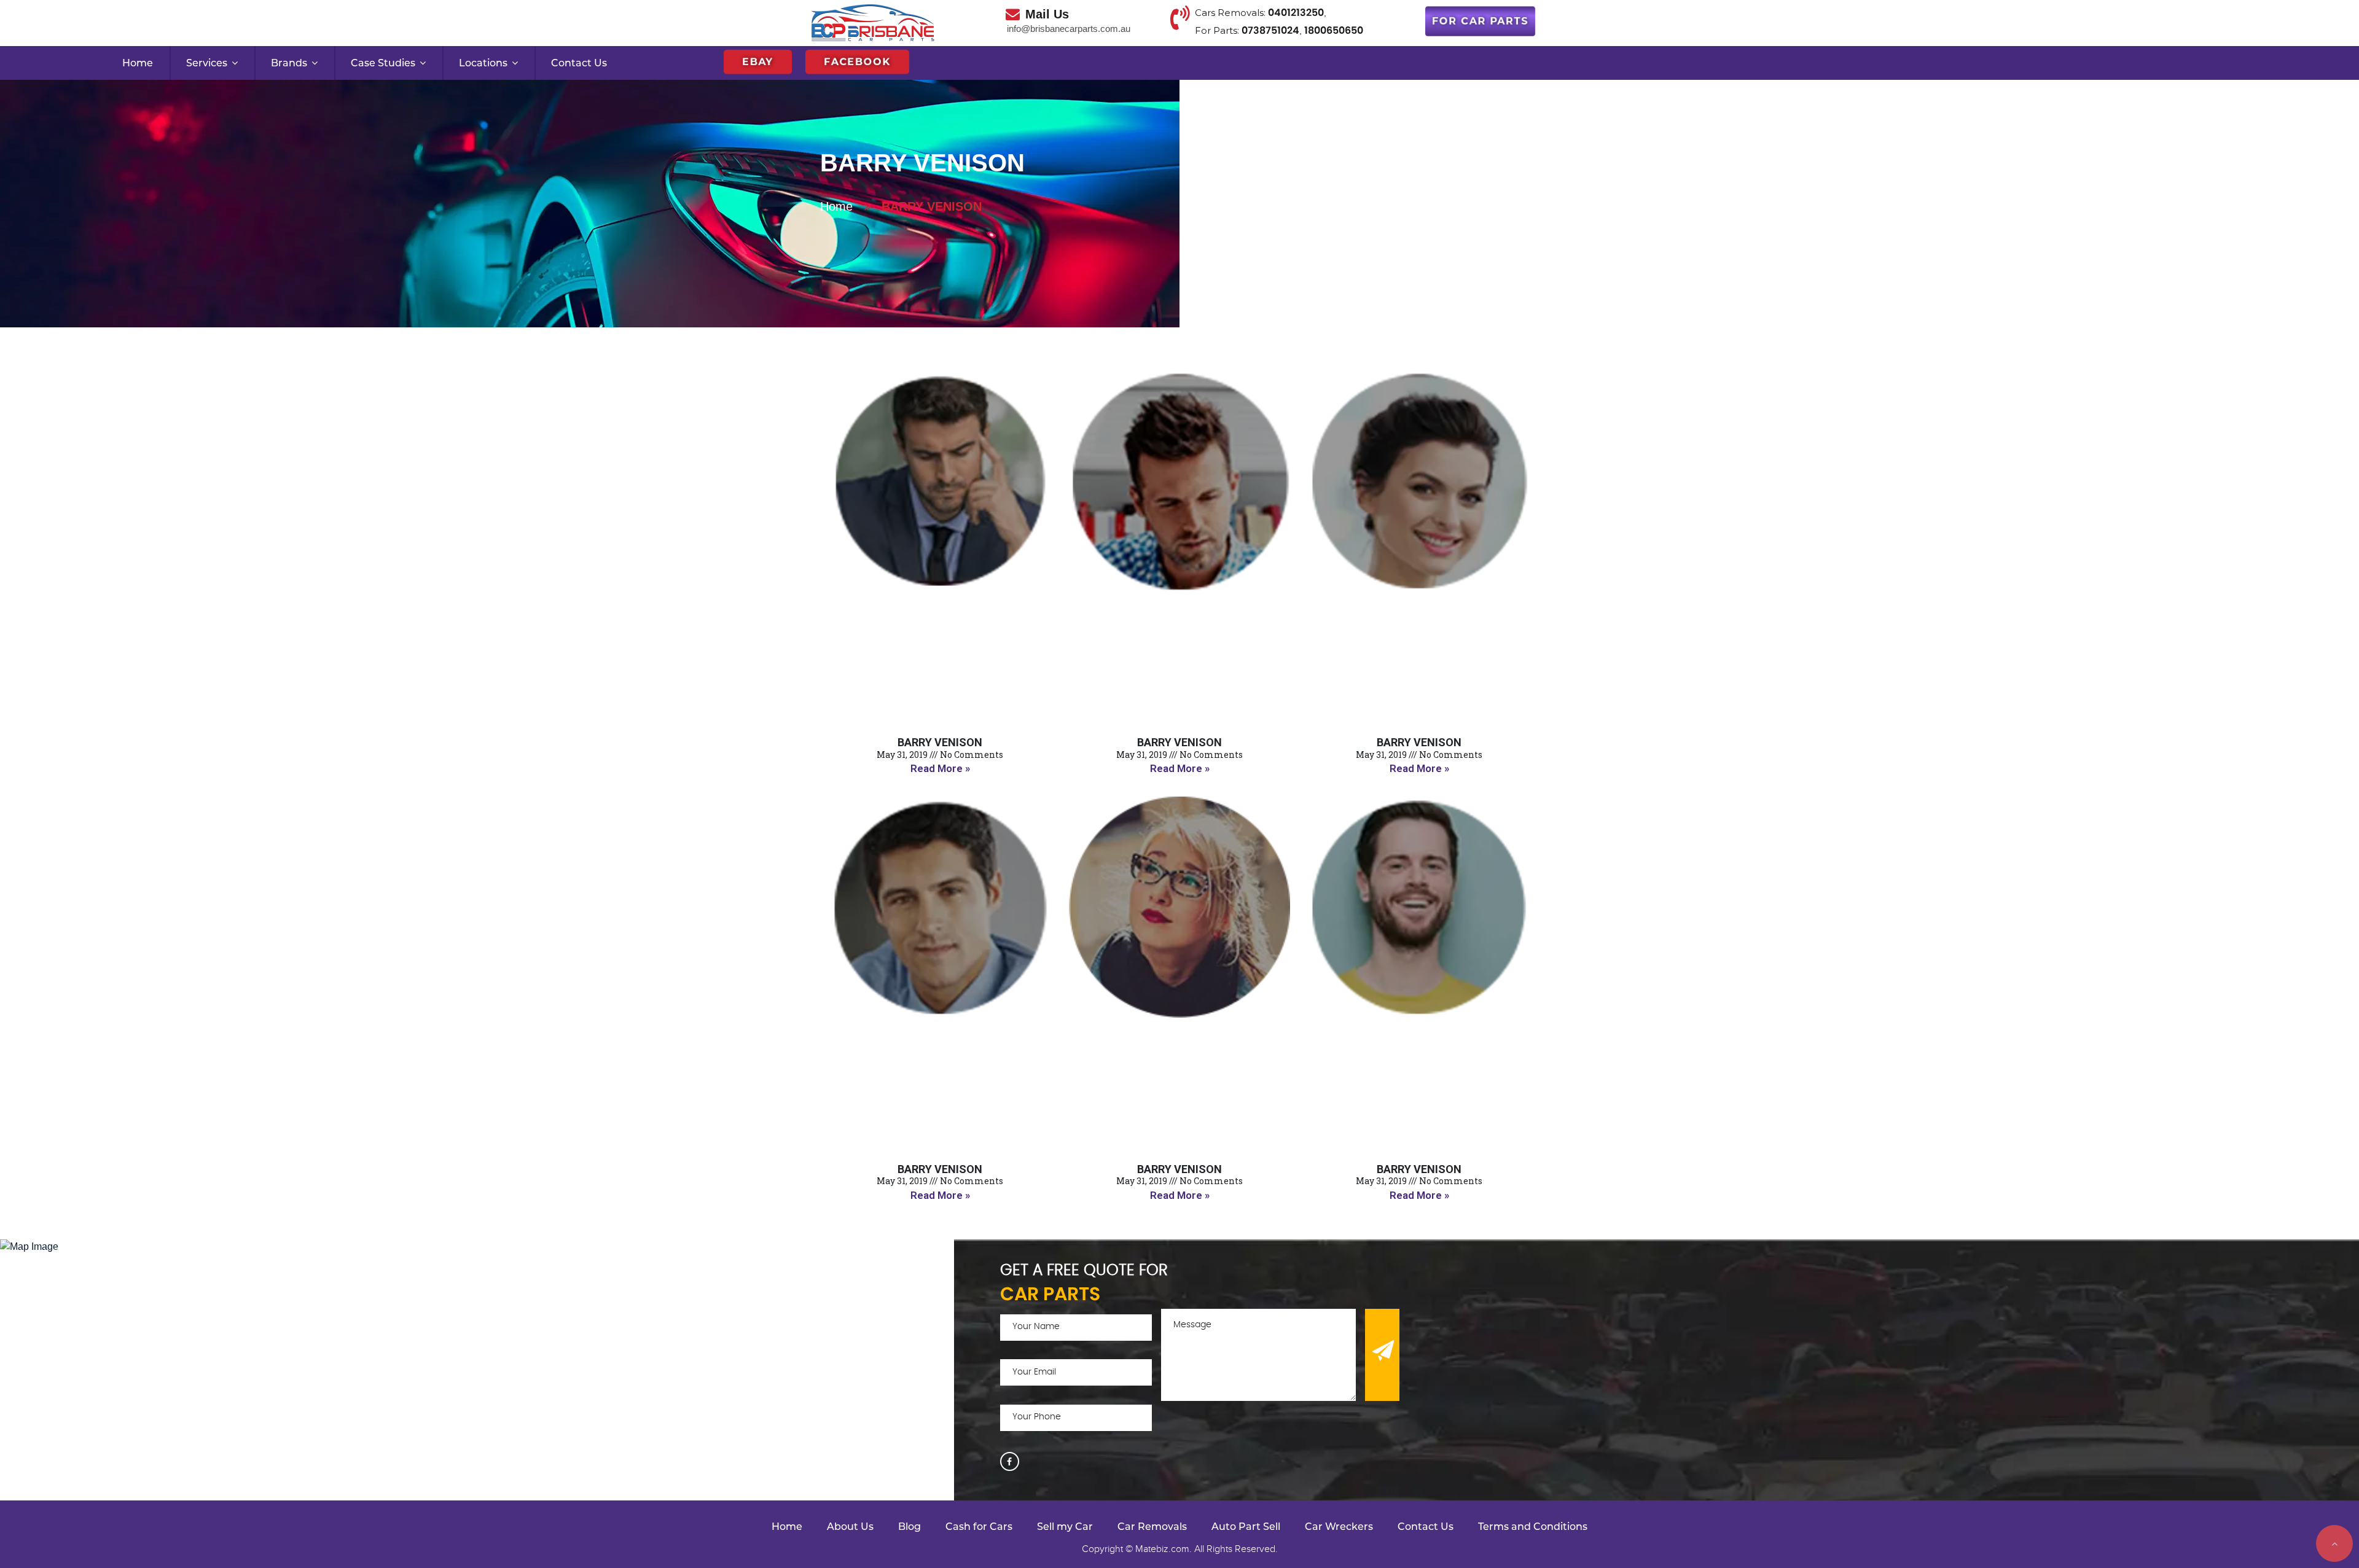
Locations (483, 63)
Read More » (940, 768)
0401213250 (1296, 13)
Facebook (857, 60)
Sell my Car (1065, 1527)
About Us (850, 1527)
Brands (289, 63)
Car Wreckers (1339, 1527)
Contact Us (579, 63)
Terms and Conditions (1533, 1527)
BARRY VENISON (940, 742)
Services (207, 63)
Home (138, 63)
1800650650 (1334, 30)
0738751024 (1270, 30)
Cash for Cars (979, 1527)
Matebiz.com (1162, 1549)
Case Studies (383, 63)
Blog (910, 1527)
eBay (758, 60)
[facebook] (1010, 1461)
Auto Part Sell (1246, 1527)
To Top (2334, 1543)
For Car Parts (1480, 23)
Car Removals (1152, 1527)
